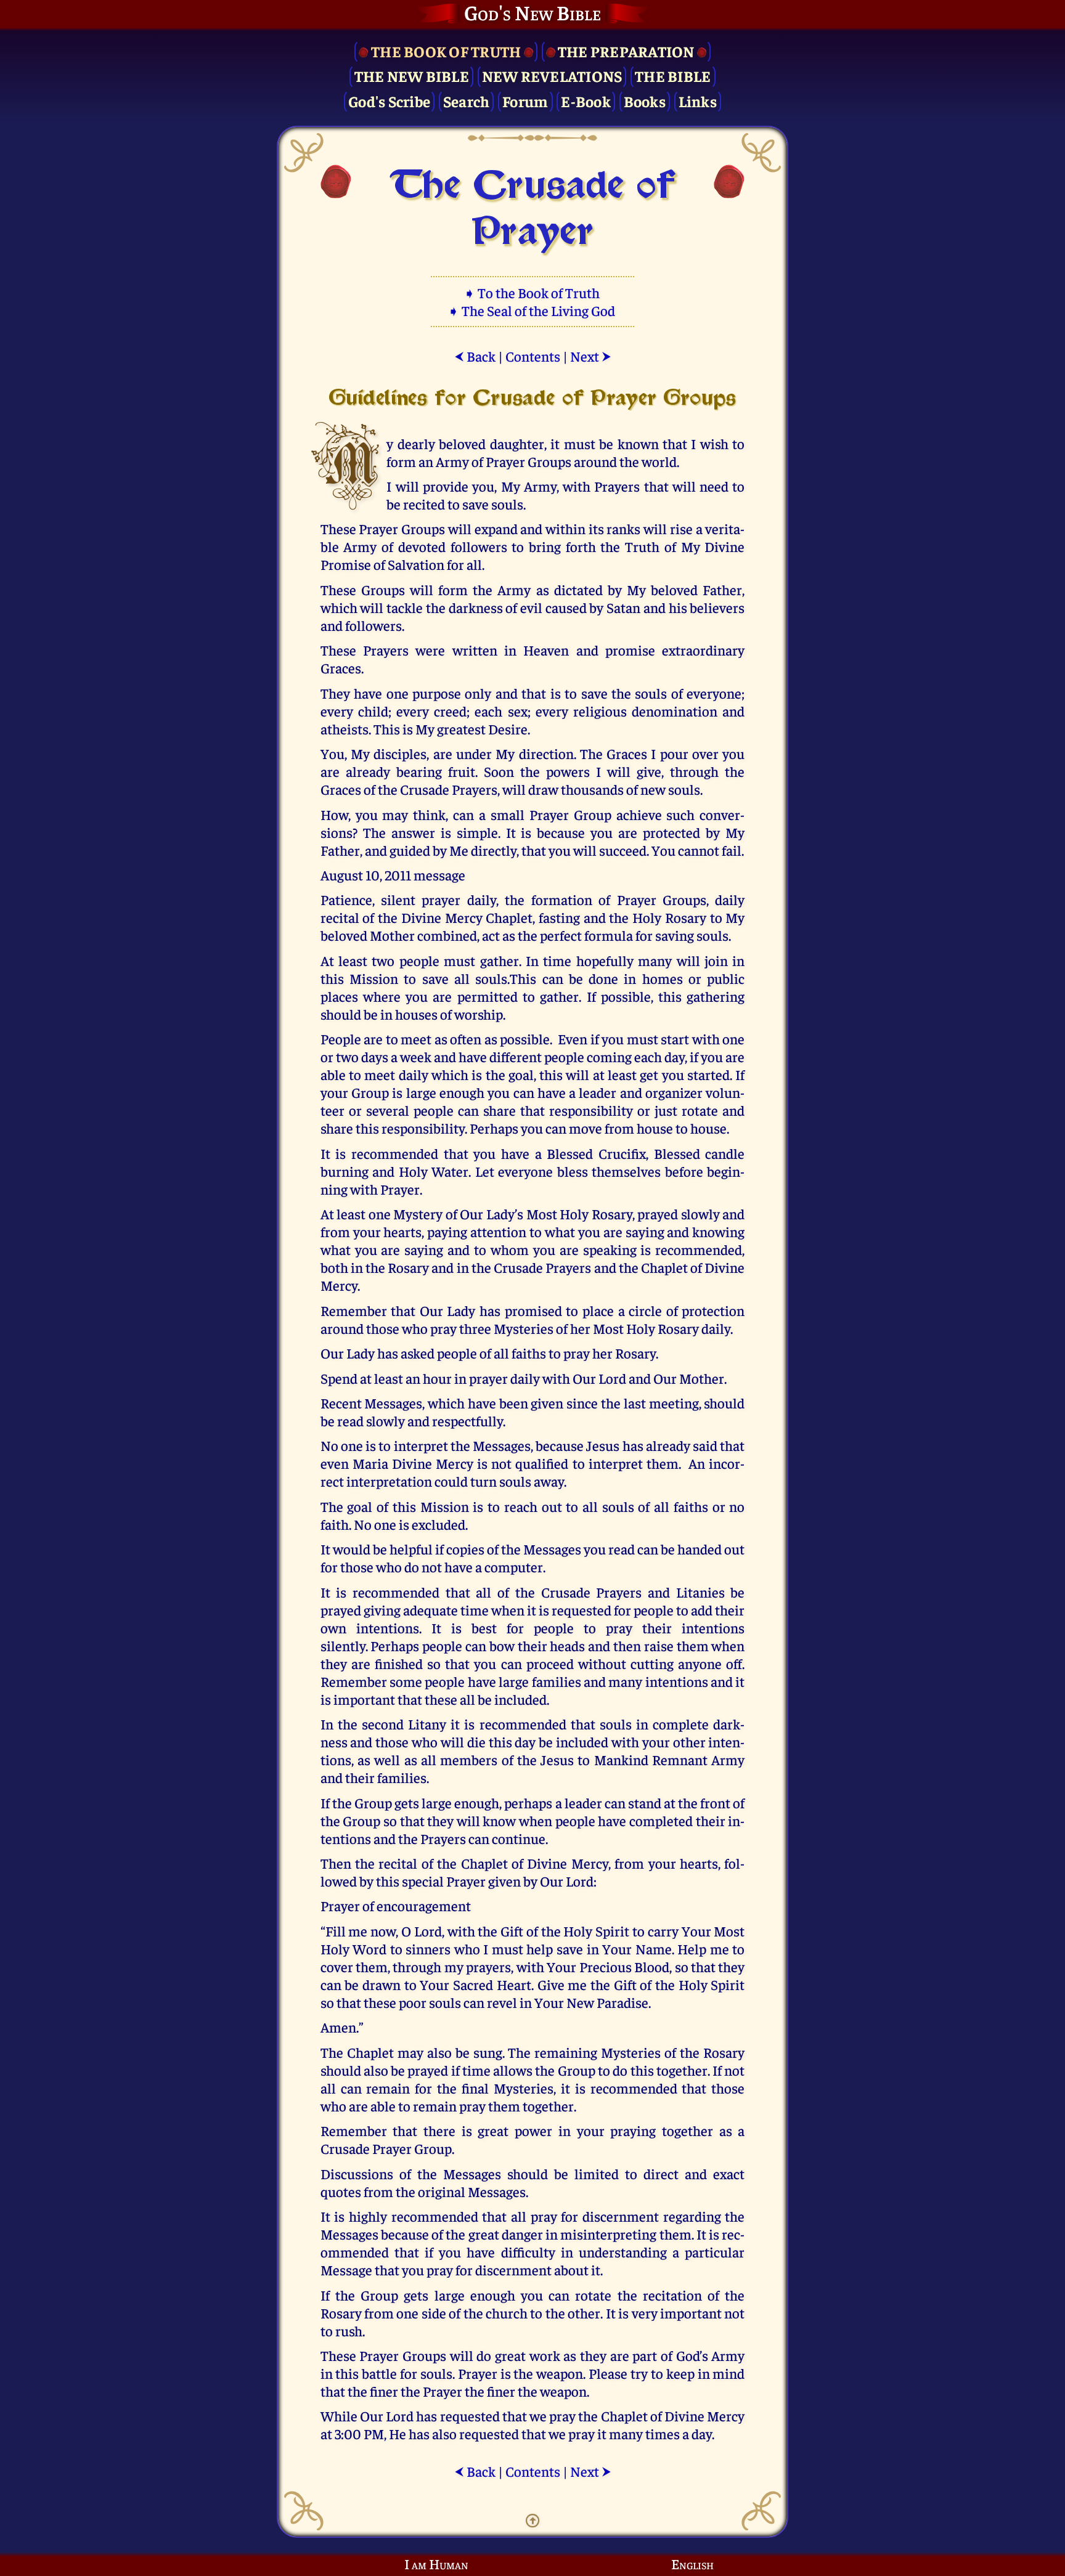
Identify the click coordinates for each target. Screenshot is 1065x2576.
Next (591, 356)
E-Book (586, 101)
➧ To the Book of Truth (533, 292)
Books (645, 101)
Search (467, 101)
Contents (533, 356)
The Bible (673, 75)
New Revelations (552, 75)
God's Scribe (389, 101)
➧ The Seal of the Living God (532, 310)
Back (475, 356)
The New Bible (412, 75)
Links (698, 101)
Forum (525, 101)
